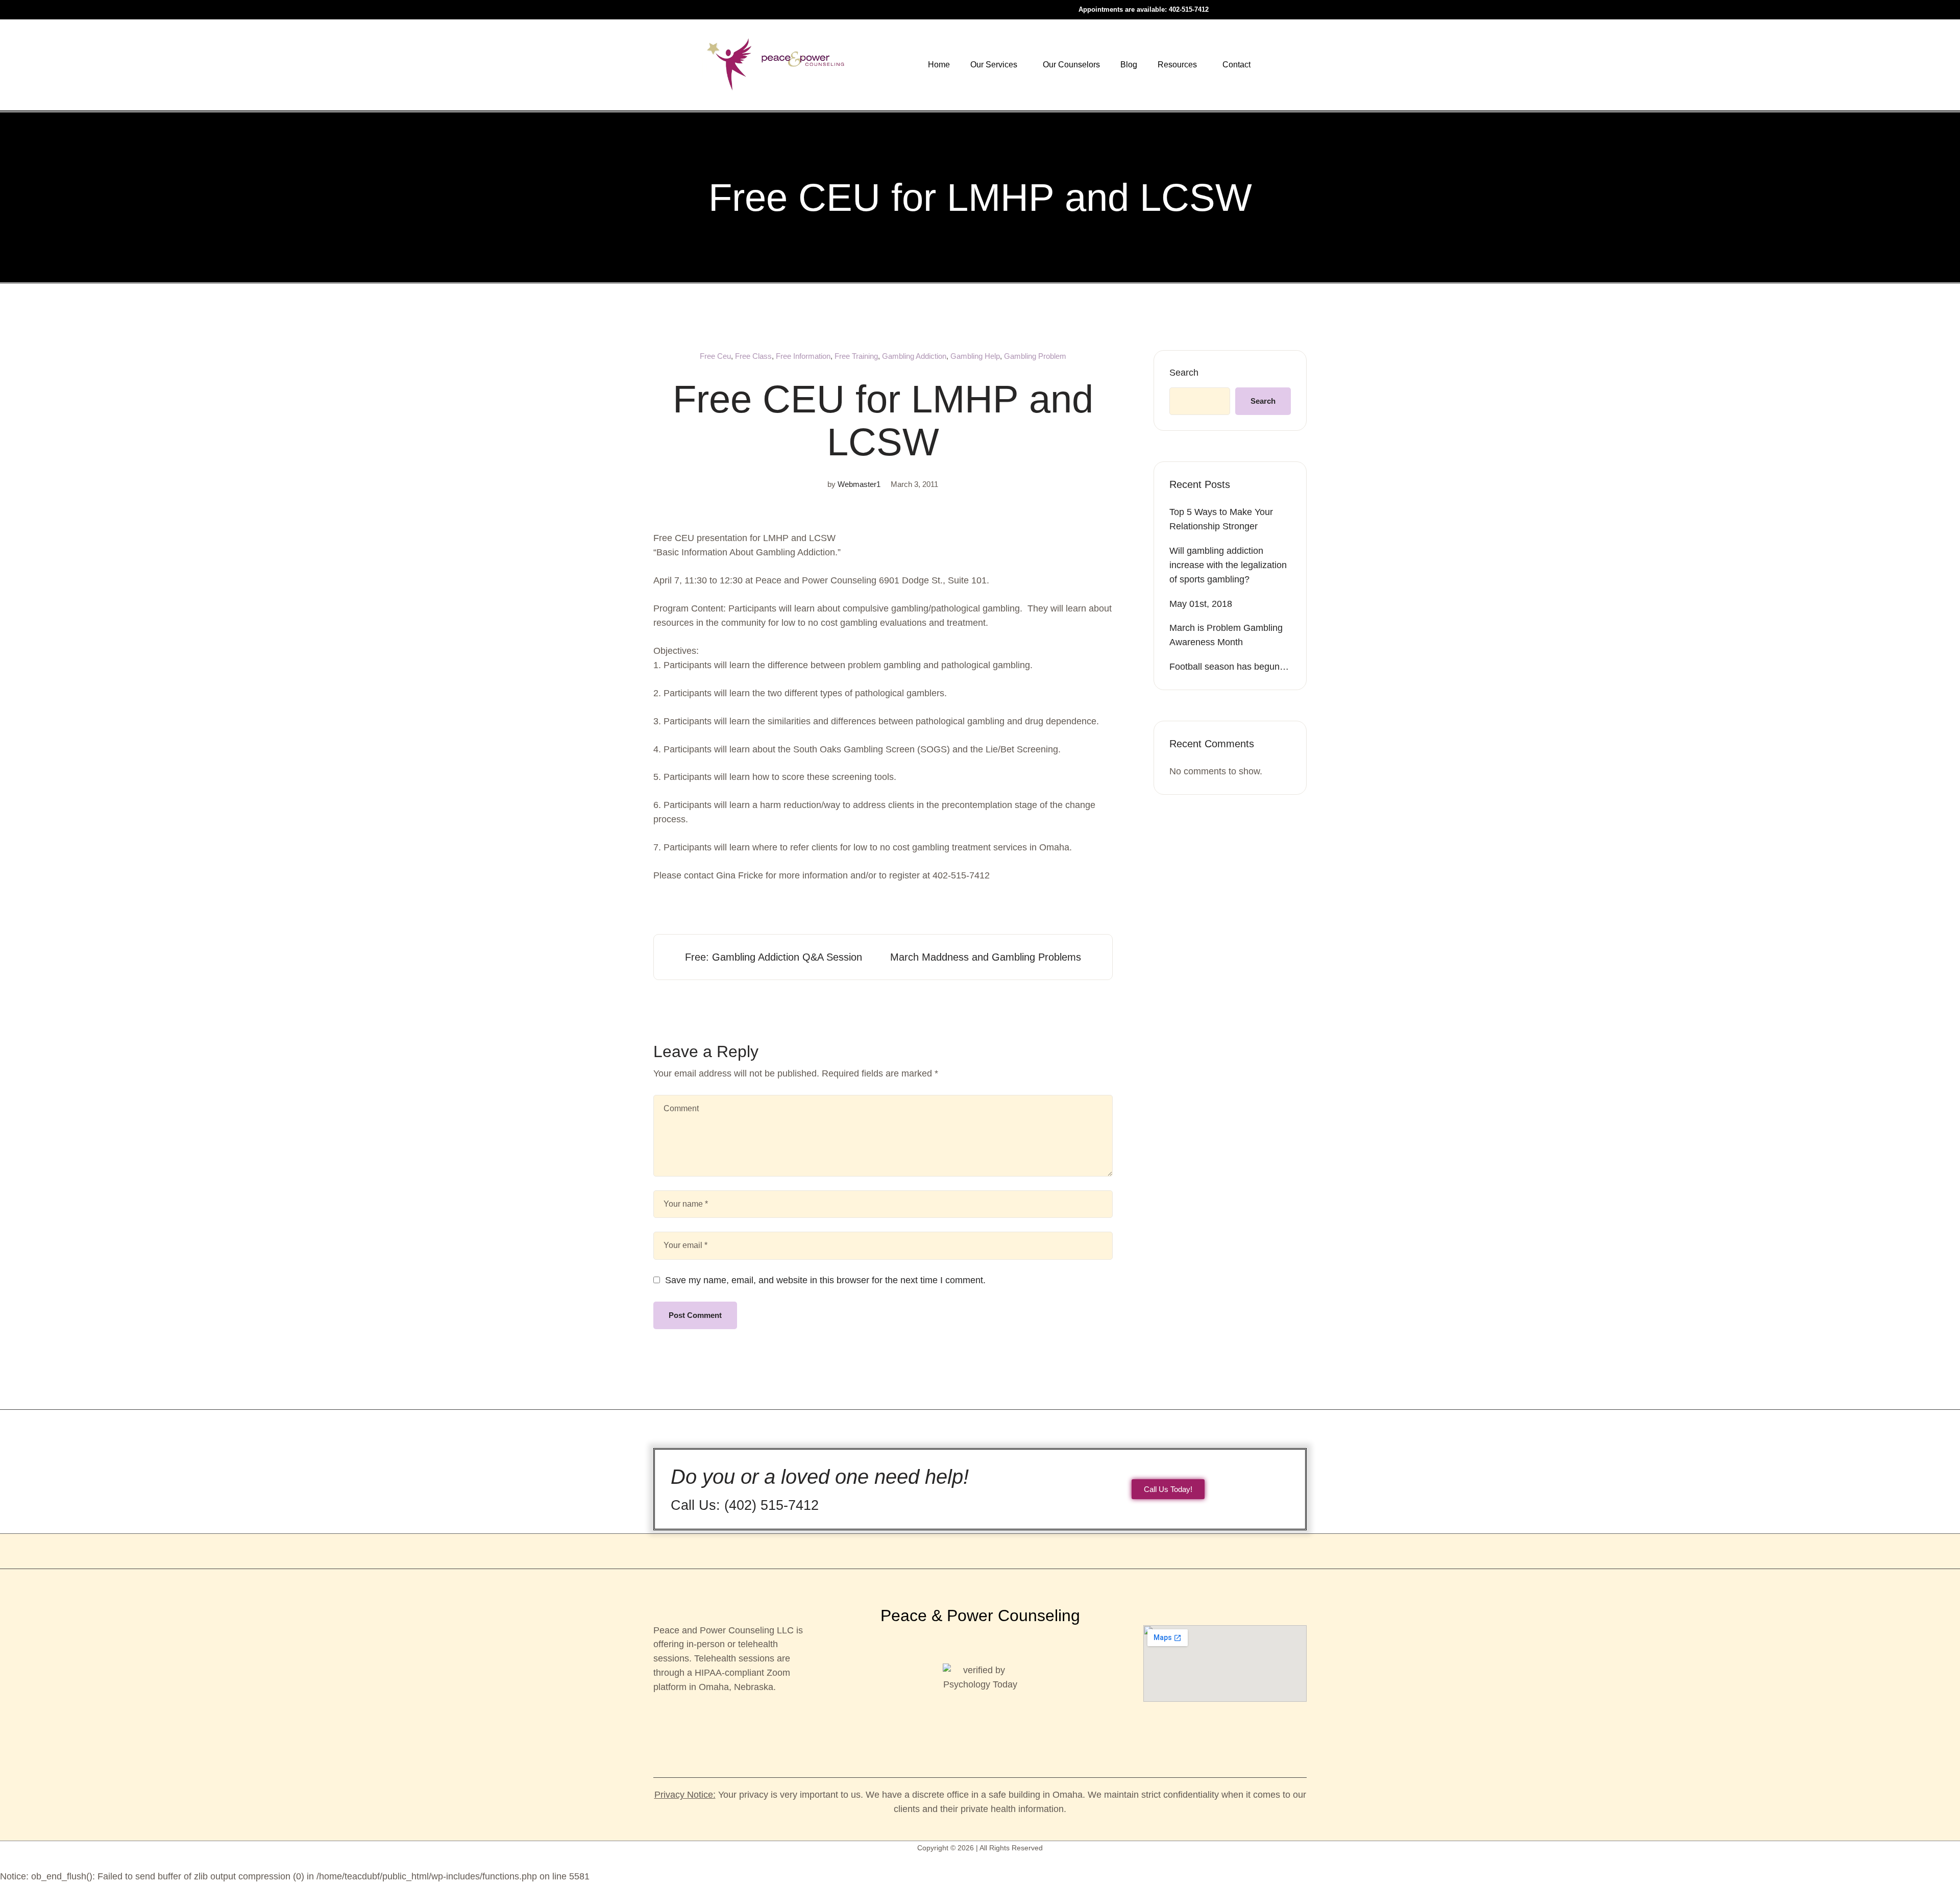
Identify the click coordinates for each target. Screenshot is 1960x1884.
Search (1184, 373)
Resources (1177, 65)
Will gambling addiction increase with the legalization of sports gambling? (1228, 565)
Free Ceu (715, 356)
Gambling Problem (1035, 356)
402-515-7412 (1189, 9)
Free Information (803, 356)
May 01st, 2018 (1201, 604)
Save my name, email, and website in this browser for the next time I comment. (825, 1280)
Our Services (994, 65)
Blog (1129, 65)
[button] (996, 65)
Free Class (753, 356)
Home (939, 65)
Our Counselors (1071, 65)
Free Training (856, 356)
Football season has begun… (1229, 667)
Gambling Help (975, 356)
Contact (1236, 65)
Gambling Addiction (914, 356)
